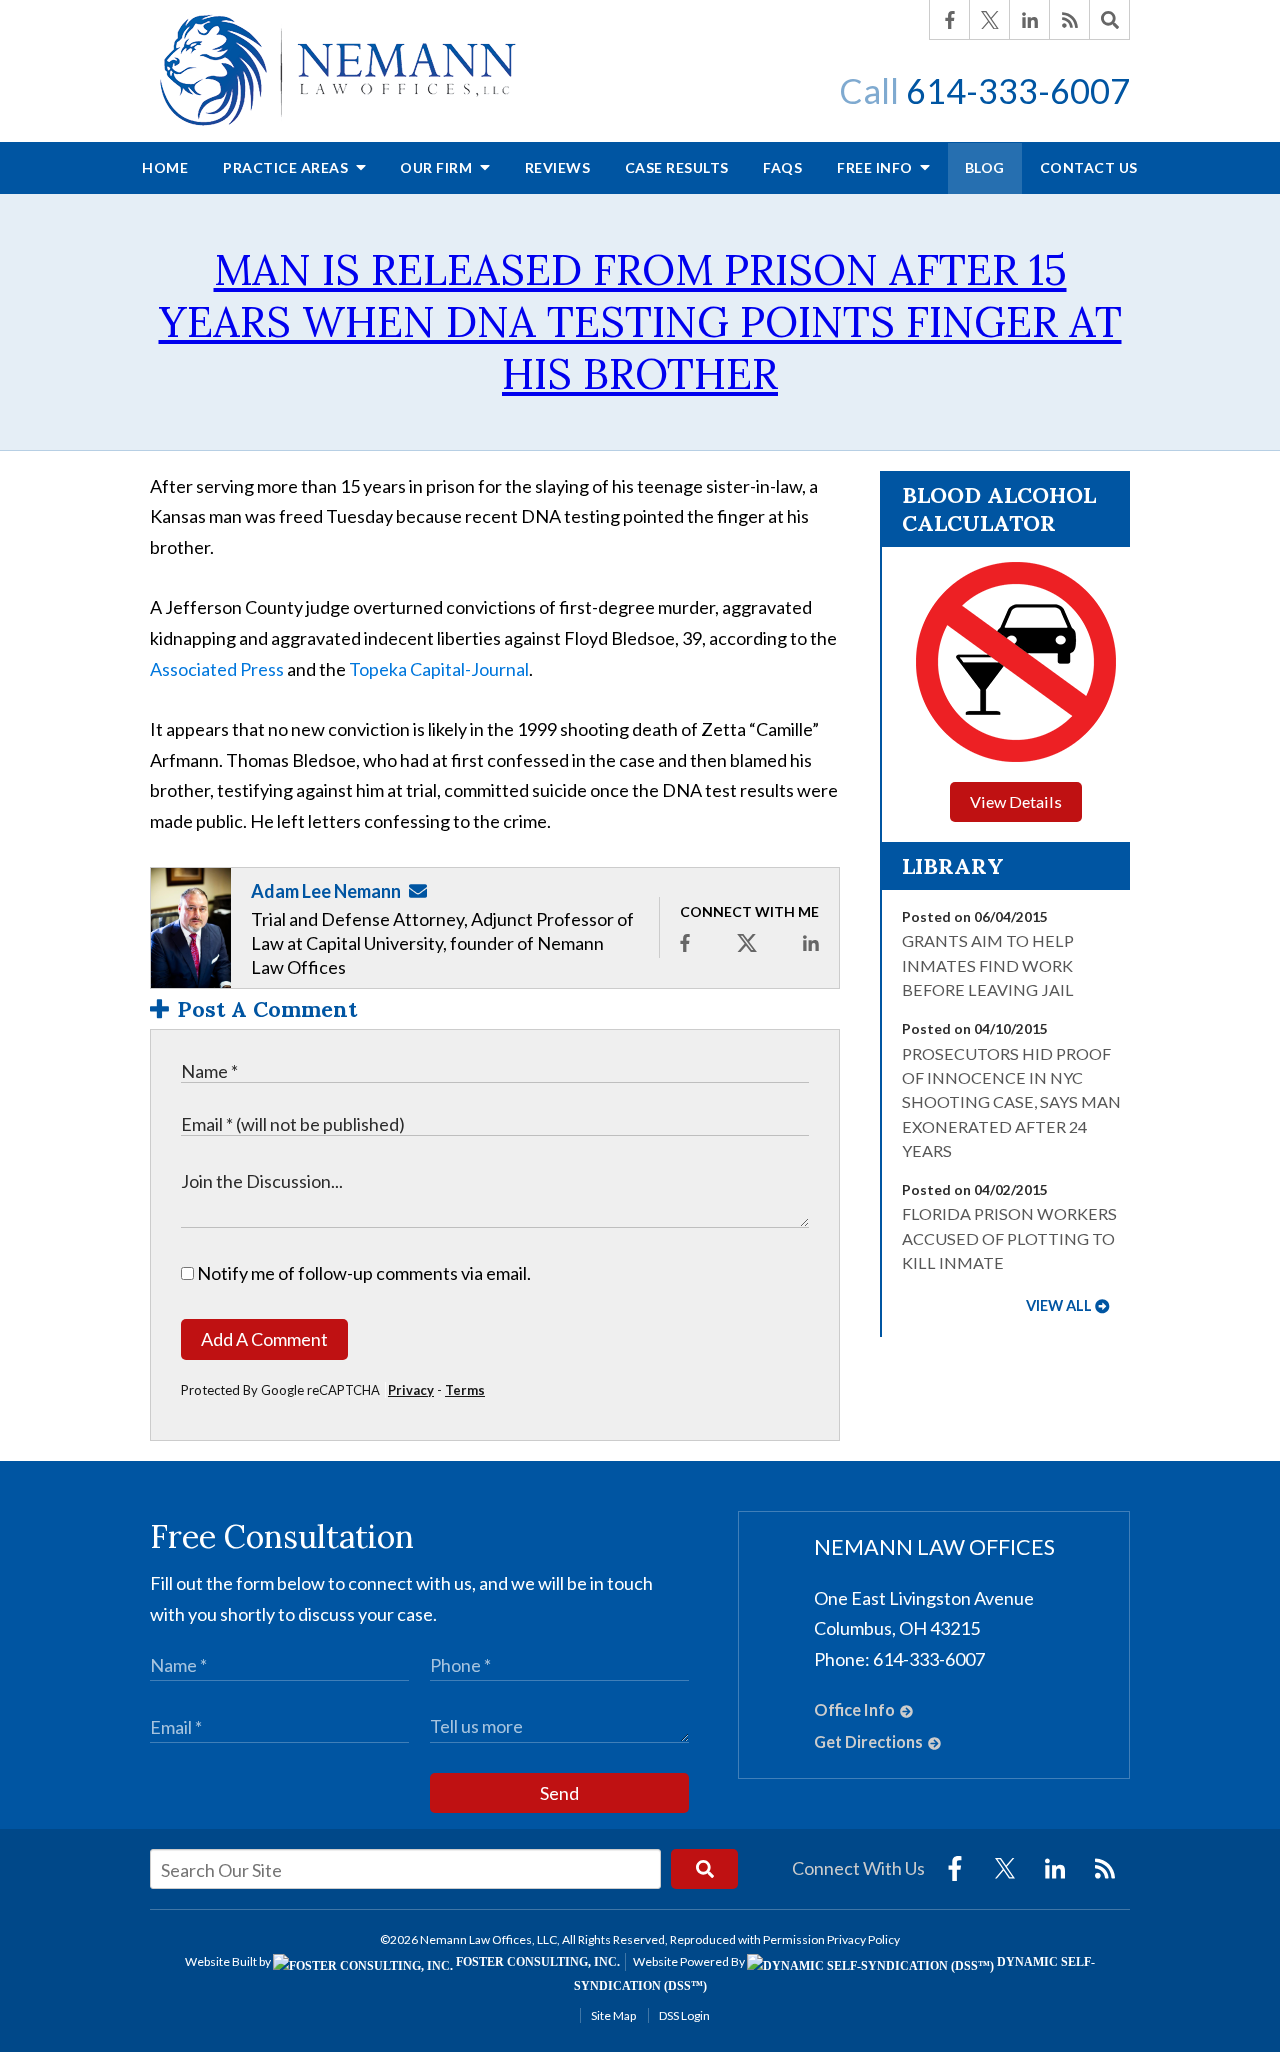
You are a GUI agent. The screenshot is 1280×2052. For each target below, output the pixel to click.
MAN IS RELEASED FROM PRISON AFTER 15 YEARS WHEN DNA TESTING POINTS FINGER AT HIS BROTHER (640, 322)
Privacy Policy (863, 1939)
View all (1059, 1305)
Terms (465, 1390)
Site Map (613, 2015)
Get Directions (868, 1741)
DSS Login (684, 2015)
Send (559, 1793)
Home (165, 167)
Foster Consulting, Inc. (536, 1962)
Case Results (677, 167)
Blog (985, 167)
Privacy (411, 1390)
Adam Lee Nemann (326, 891)
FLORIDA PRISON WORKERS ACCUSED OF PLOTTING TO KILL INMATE (1009, 1238)
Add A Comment (264, 1339)
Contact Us (1089, 167)
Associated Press (217, 669)
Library (953, 866)
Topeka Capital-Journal (439, 669)
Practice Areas (287, 167)
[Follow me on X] (747, 943)
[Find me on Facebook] (685, 943)
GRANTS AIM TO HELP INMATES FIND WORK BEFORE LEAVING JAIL (988, 965)
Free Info (876, 167)
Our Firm (438, 167)
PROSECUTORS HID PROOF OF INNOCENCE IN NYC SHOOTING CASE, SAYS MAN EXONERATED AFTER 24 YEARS (1011, 1102)
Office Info (854, 1709)
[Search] (1110, 20)
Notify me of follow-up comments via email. (362, 1273)
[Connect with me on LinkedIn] (811, 943)
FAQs (782, 167)
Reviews (558, 167)
